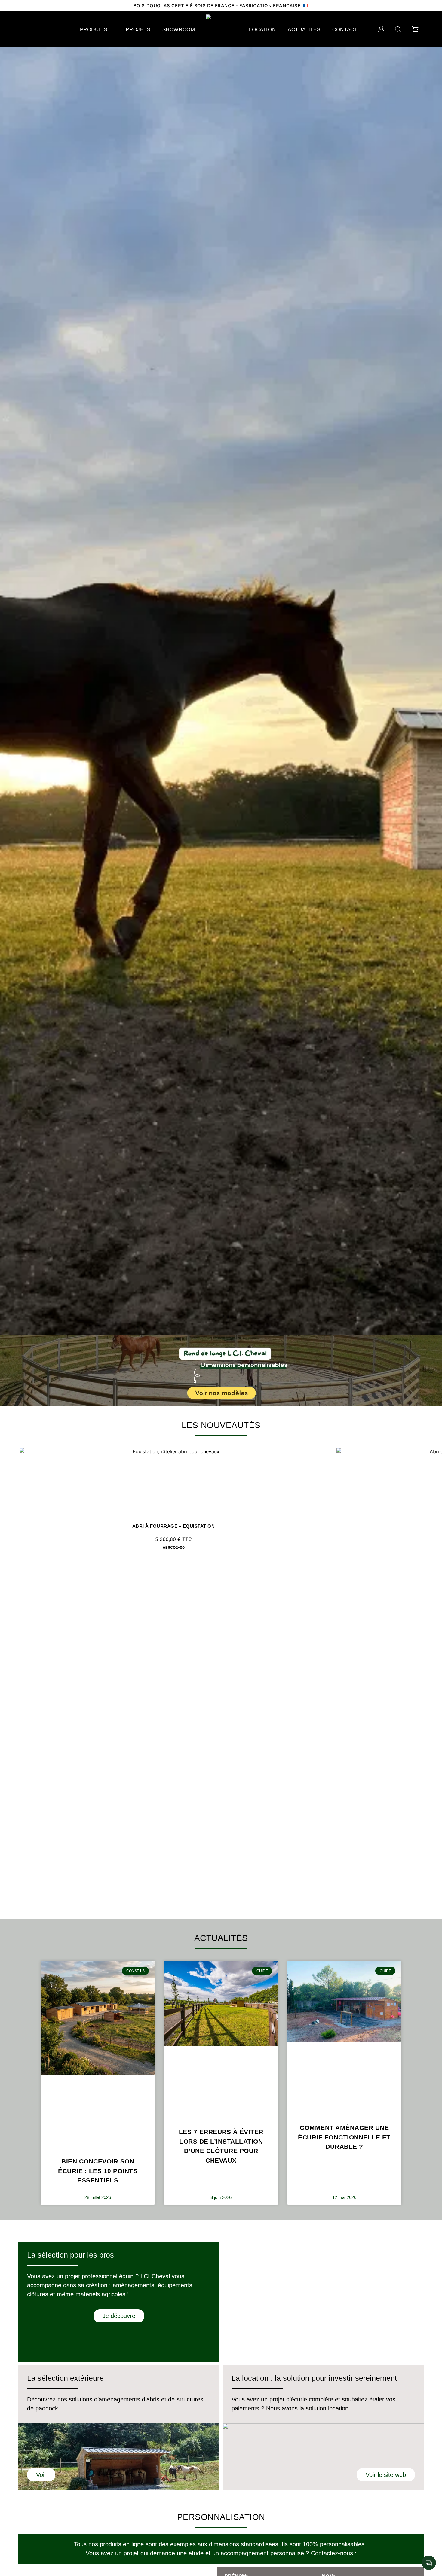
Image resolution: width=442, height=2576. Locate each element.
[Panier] (415, 29)
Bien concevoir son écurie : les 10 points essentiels (98, 2171)
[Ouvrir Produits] (111, 30)
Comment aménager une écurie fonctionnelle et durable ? (344, 2137)
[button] (6, 1371)
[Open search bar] (398, 29)
